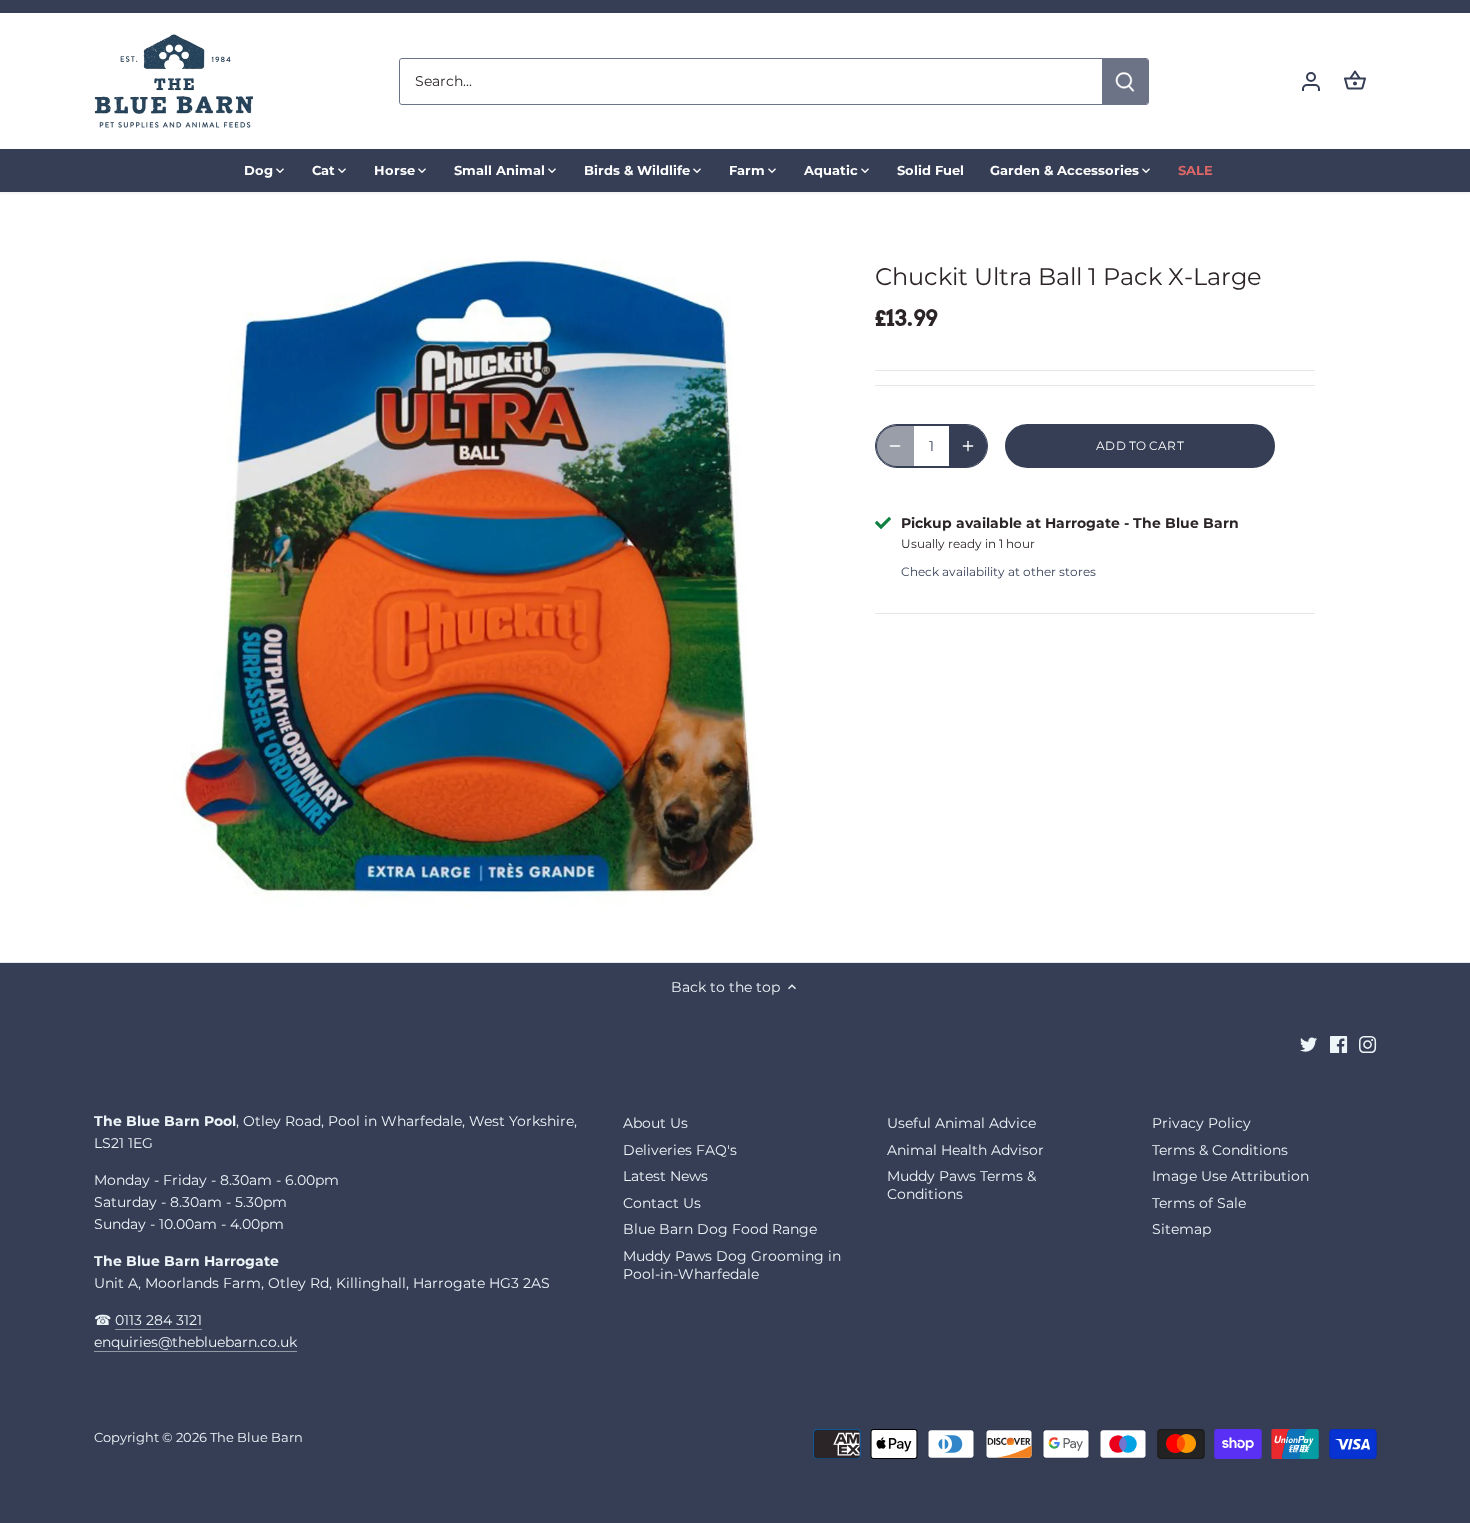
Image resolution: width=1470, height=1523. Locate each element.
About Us (655, 1123)
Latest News (665, 1176)
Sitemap (1181, 1229)
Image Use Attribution (1230, 1176)
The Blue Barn (256, 1437)
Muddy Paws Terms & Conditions (961, 1185)
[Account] (1311, 81)
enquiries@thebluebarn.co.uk (195, 1342)
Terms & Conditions (1220, 1150)
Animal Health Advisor (965, 1150)
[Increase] (968, 446)
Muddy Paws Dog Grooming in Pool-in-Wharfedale (732, 1265)
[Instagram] (1367, 1044)
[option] (491, 577)
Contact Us (662, 1203)
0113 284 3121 (158, 1320)
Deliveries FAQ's (680, 1150)
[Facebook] (1338, 1044)
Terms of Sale (1199, 1203)
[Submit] (1125, 81)
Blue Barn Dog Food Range (720, 1229)
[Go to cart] (1355, 81)
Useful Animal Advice (961, 1123)
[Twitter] (1308, 1044)
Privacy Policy (1201, 1123)
